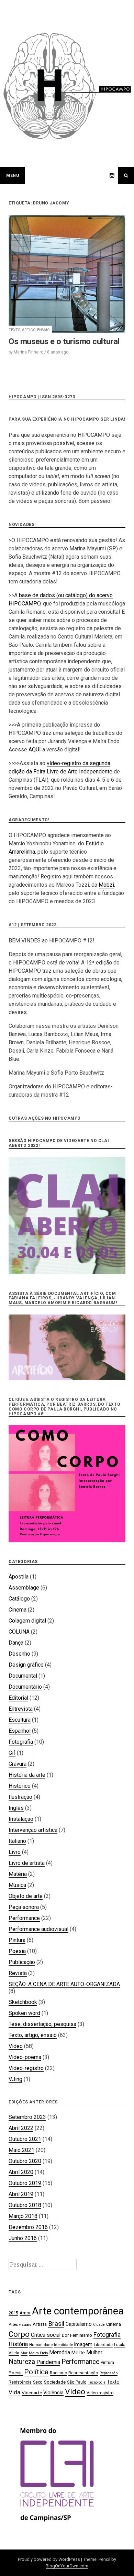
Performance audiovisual (38, 1929)
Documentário (25, 1687)
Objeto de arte (26, 1896)
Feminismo (81, 2335)
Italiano (17, 1841)
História (18, 2344)
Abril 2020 (21, 2172)
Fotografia (21, 1742)
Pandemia (48, 2362)
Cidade (99, 2325)
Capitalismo (79, 2324)
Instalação (21, 1819)
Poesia (17, 1951)
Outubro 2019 (25, 2183)
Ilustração (20, 1797)
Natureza (22, 2362)
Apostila (19, 1577)
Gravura (18, 1764)
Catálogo (19, 1599)
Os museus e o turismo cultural (64, 341)
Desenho (19, 1654)
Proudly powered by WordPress (49, 2559)
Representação (83, 2373)
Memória (60, 2352)
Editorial (18, 1698)
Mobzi (106, 885)
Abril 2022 (21, 2128)
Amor (25, 2313)
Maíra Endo (38, 2353)
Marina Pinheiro (29, 352)
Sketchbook (23, 2002)
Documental (23, 1676)
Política (36, 2372)
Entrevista (21, 1709)
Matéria (18, 1874)
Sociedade (55, 2382)
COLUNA (19, 1632)
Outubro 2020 (25, 2161)
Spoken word (24, 2013)
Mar (24, 2353)
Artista (40, 2324)
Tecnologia (97, 2382)
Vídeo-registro (26, 2068)
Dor (65, 2335)
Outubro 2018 (25, 2205)
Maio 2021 (21, 2150)
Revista (18, 1973)
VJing (15, 2079)
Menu (13, 176)
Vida (14, 2392)
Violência (53, 2393)
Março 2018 (23, 2216)
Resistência (20, 2382)
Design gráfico (26, 1665)
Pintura (17, 1940)
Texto (113, 2382)
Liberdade (103, 2345)
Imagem (83, 2344)
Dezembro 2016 (28, 2227)
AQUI (35, 749)
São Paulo (77, 2382)
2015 (13, 2313)
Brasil (56, 2324)
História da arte (27, 1775)
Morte (78, 2353)
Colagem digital (27, 1621)
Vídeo (16, 2046)
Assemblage (24, 1588)
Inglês (16, 1808)
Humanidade (41, 2345)
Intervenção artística (33, 1830)
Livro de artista (27, 1863)
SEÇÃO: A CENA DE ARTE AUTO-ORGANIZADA (64, 1984)
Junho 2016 (23, 2238)
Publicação (22, 1962)
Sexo (38, 2382)
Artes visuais (20, 2325)
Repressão (109, 2373)
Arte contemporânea (78, 2311)
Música (17, 1885)
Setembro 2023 (27, 2117)
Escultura (20, 1720)
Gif (12, 1753)
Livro (15, 1852)
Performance (24, 1918)
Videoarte (32, 2393)
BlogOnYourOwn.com (67, 2566)
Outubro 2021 (25, 2139)
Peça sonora (24, 1907)
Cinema (18, 1610)
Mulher (94, 2352)
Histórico (20, 1786)
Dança (16, 1643)
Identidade (63, 2345)
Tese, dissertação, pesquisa (42, 2024)
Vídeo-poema (25, 2057)
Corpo (19, 2334)
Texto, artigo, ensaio (29, 330)
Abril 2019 (21, 2194)
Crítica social (46, 2335)
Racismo (58, 2373)
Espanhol (20, 1731)
